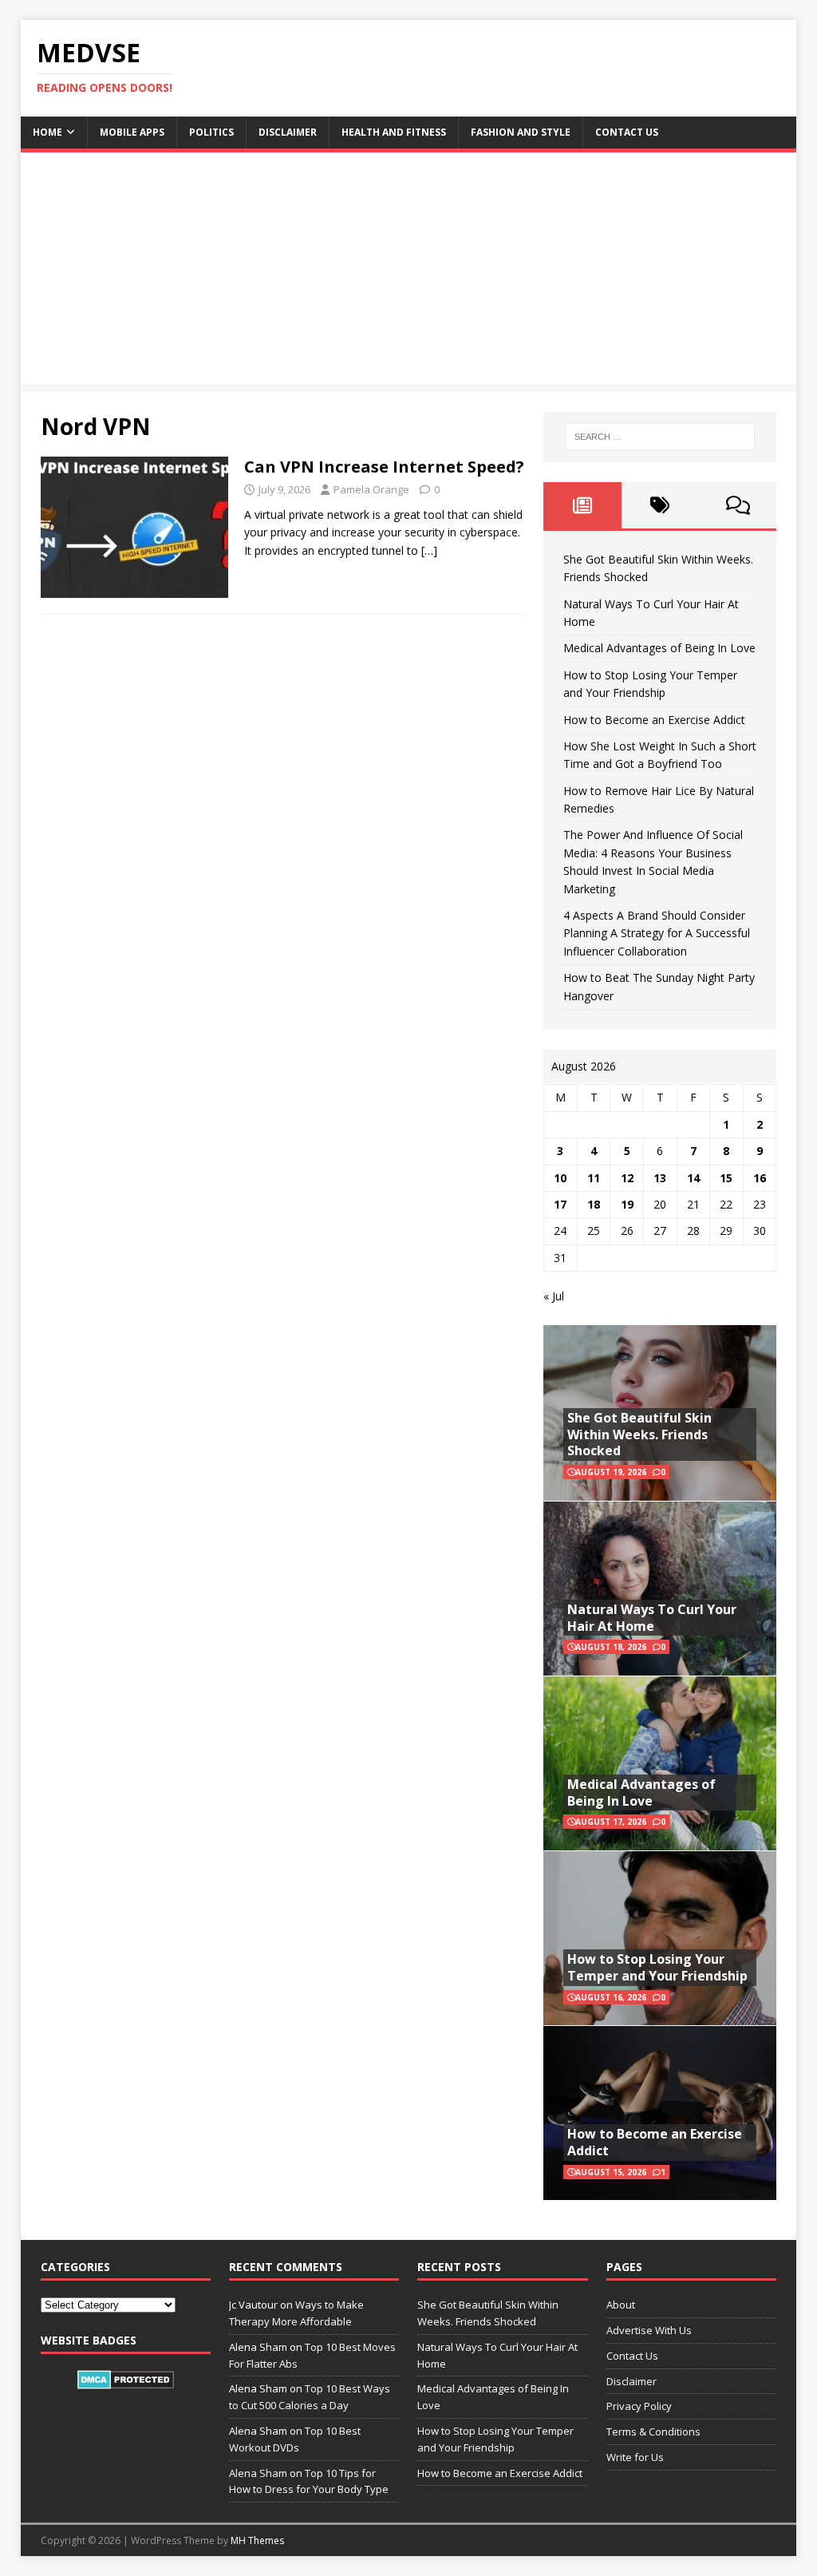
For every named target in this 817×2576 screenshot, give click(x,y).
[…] (429, 550)
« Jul (554, 1296)
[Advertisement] (409, 272)
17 (560, 1204)
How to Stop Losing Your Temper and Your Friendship (657, 1967)
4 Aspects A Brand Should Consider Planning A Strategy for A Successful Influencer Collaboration (657, 933)
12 (627, 1178)
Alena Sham (258, 2473)
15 (726, 1178)
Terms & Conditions (653, 2432)
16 (760, 1178)
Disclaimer (288, 132)
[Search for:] (660, 437)
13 (660, 1178)
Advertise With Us (649, 2330)
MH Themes (257, 2540)
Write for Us (635, 2457)
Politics (211, 132)
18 (594, 1204)
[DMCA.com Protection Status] (126, 2380)
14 (693, 1178)
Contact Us (627, 132)
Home (47, 132)
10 (560, 1178)
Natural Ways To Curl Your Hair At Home (652, 1618)
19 (627, 1204)
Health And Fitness (394, 132)
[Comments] (738, 505)
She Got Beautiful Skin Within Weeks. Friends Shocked (639, 1434)
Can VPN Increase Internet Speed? (384, 467)
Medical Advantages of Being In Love (659, 648)
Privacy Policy (639, 2406)
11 (594, 1178)
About (621, 2305)
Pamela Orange (371, 489)
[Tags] (660, 505)
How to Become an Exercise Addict (654, 720)
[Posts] (582, 505)
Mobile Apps (132, 132)
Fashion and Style (521, 132)
